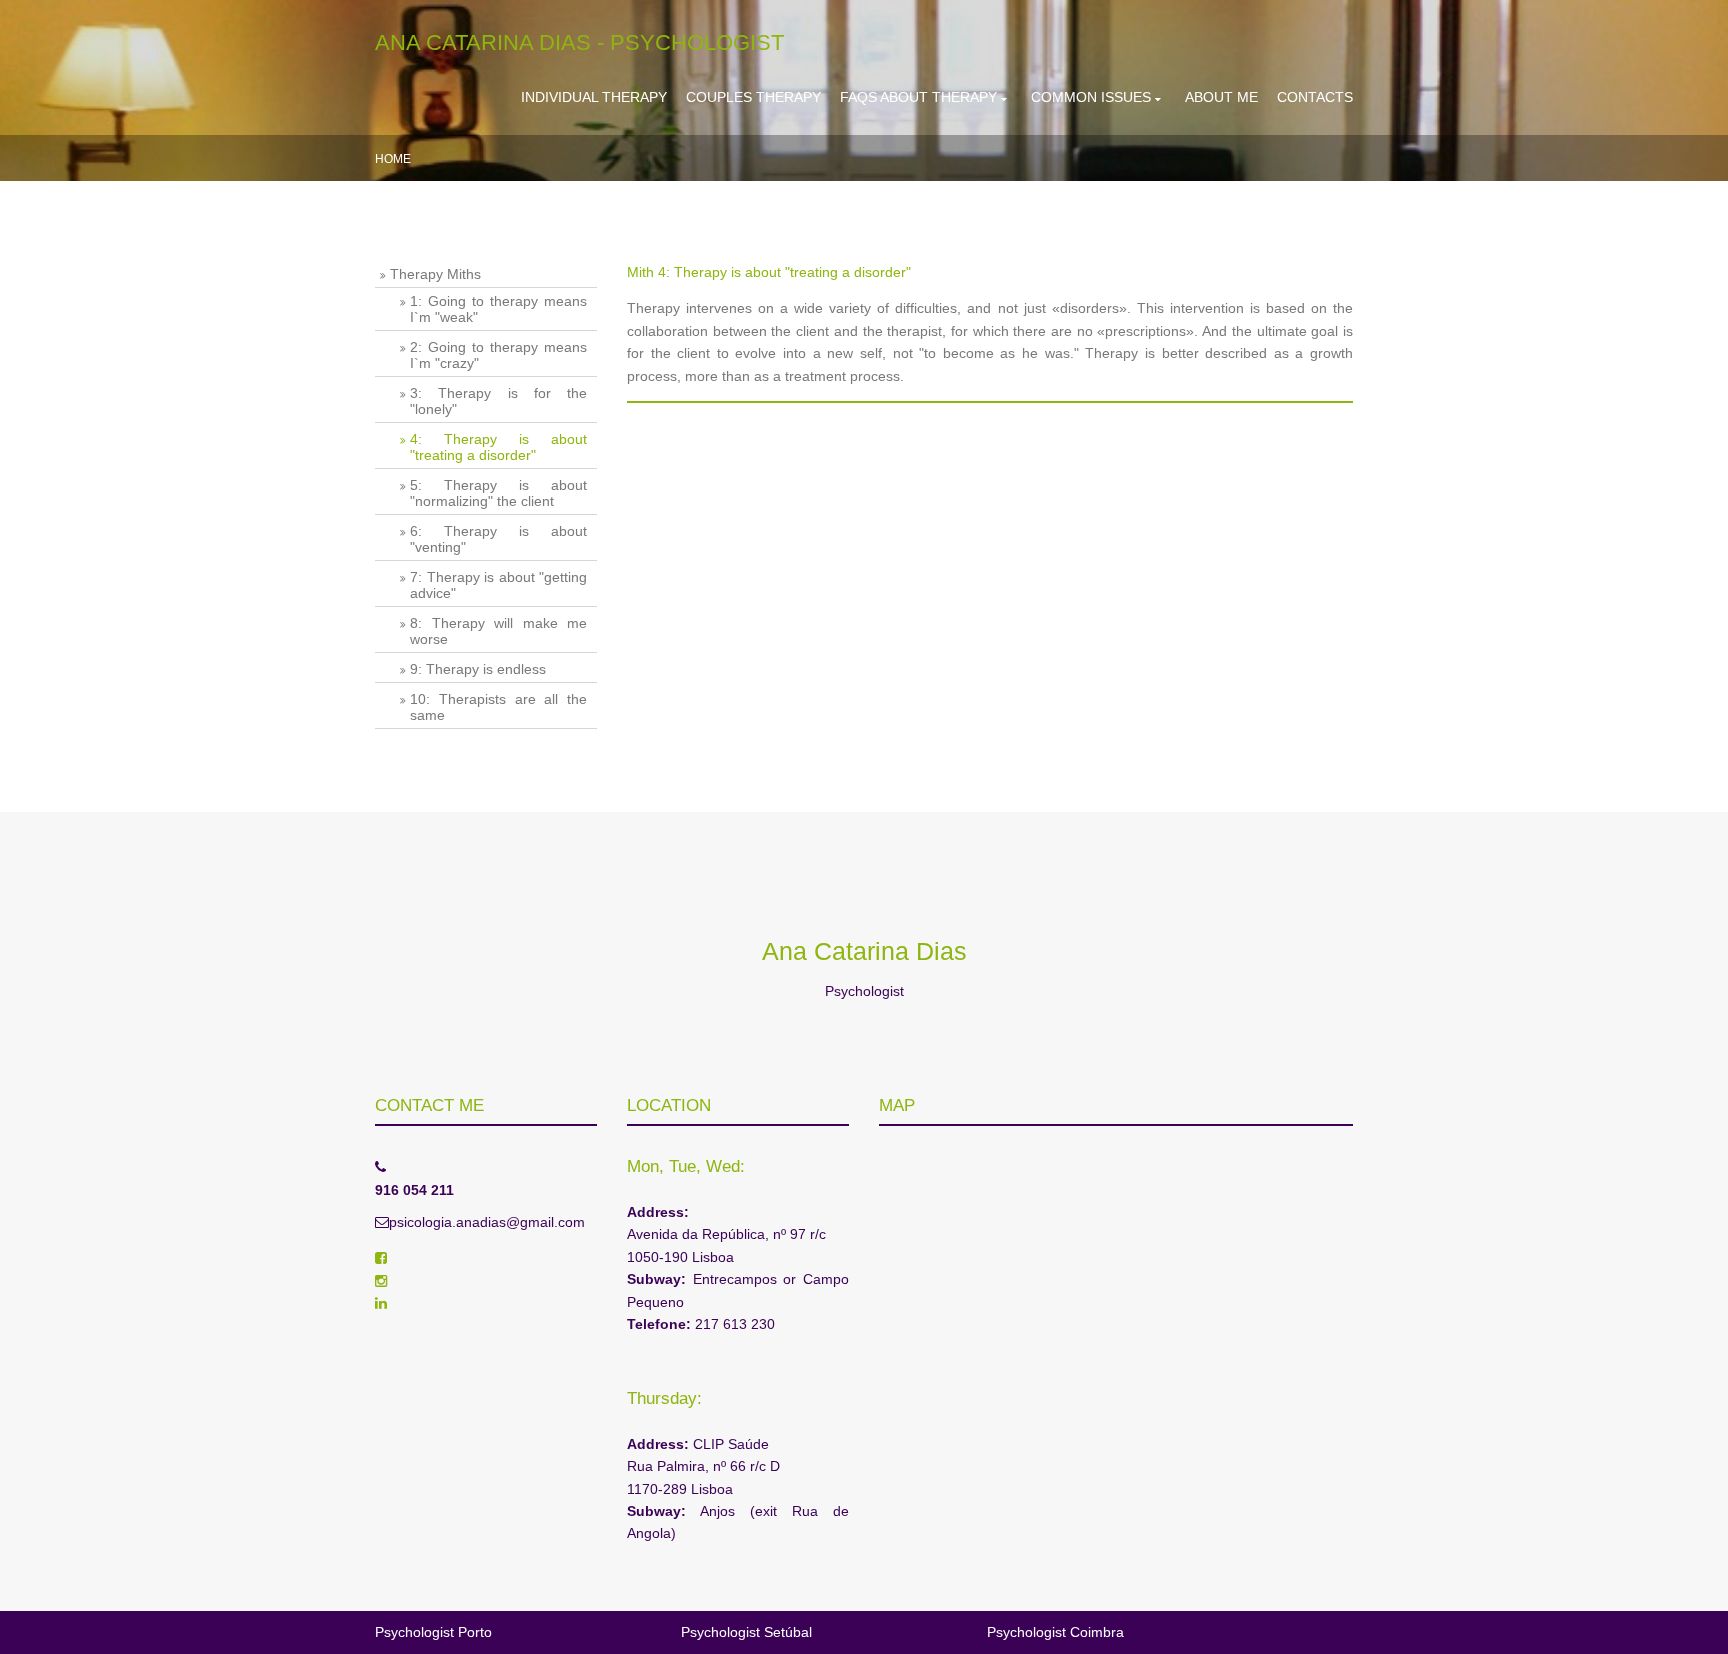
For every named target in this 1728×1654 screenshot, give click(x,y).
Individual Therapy (594, 97)
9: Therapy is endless (478, 669)
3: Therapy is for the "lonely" (498, 401)
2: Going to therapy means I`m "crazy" (498, 355)
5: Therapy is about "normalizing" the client (498, 493)
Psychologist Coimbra (1055, 1632)
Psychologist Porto (433, 1632)
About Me (1221, 97)
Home (393, 159)
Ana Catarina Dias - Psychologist (579, 42)
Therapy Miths (435, 274)
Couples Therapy (753, 97)
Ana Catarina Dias (864, 951)
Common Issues (1091, 97)
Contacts (1315, 97)
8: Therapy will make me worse (498, 631)
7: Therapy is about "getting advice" (498, 585)
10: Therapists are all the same (498, 707)
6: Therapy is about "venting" (498, 539)
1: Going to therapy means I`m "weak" (498, 309)
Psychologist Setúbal (746, 1632)
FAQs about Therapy (918, 97)
